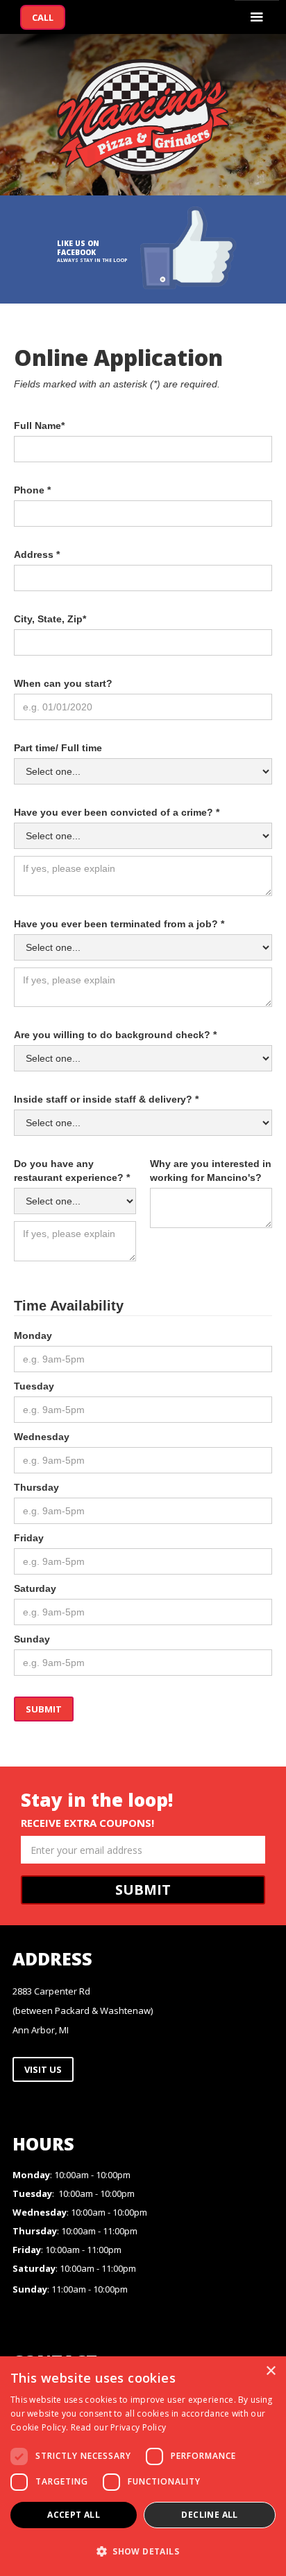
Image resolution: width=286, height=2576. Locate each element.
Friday (29, 1538)
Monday (33, 1335)
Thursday (36, 1487)
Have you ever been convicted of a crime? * (117, 812)
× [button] (270, 2371)
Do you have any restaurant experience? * (72, 1171)
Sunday (32, 1639)
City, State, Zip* (50, 619)
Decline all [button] (209, 2515)
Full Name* (39, 426)
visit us (43, 2069)
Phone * (32, 490)
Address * (37, 554)
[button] (257, 17)
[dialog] (143, 2466)
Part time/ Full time (58, 748)
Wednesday (42, 1437)
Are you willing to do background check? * (115, 1035)
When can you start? (63, 683)
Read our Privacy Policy (119, 2427)
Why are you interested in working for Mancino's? (211, 1171)
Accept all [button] (74, 2515)
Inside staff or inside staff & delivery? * (106, 1099)
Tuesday (34, 1386)
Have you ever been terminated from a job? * (119, 924)
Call (43, 17)
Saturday (35, 1588)
